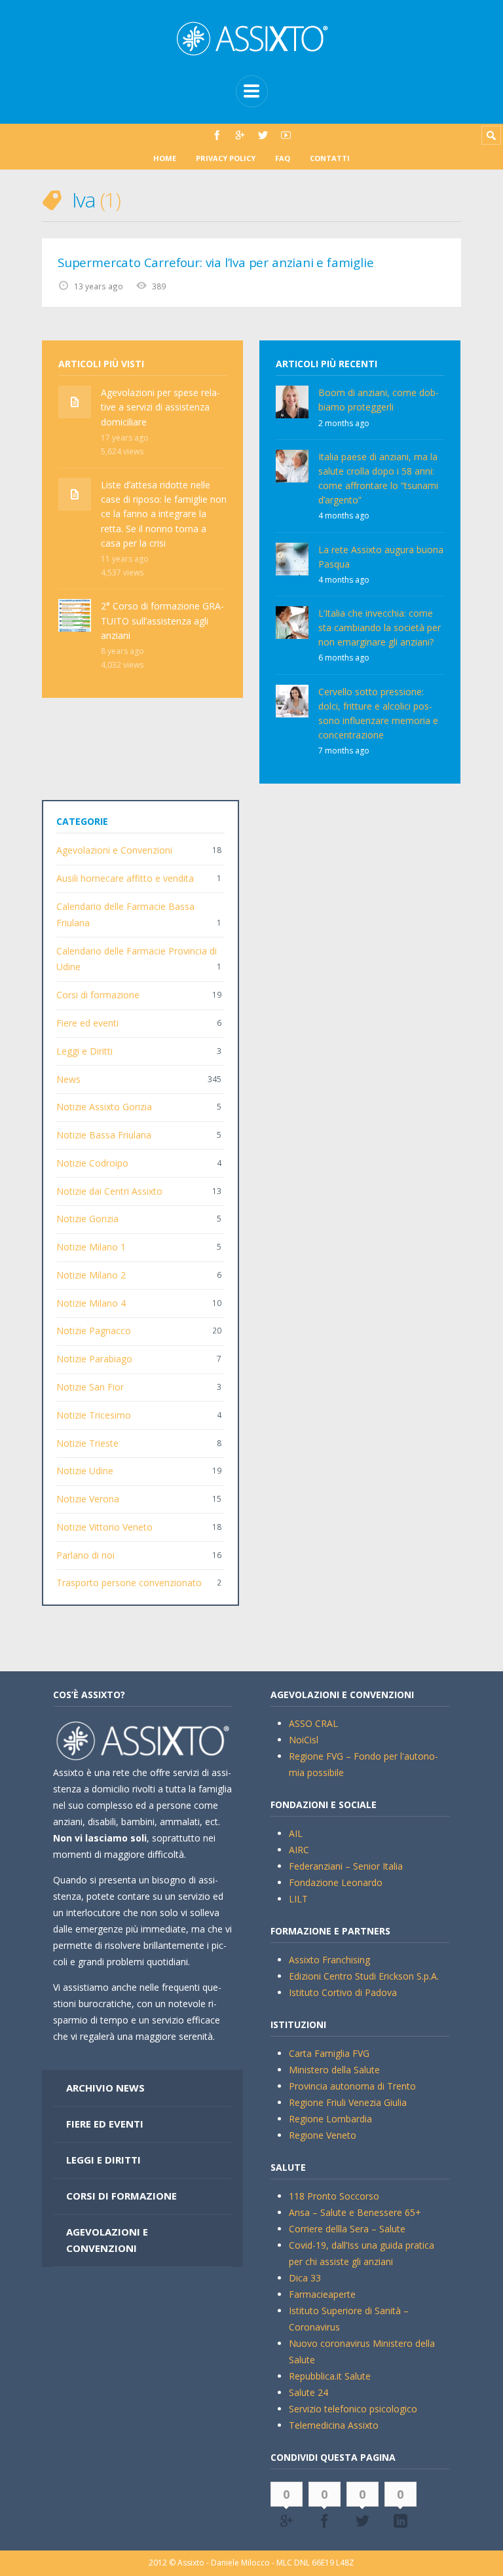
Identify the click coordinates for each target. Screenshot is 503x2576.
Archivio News (105, 2088)
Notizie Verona (88, 1499)
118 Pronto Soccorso (334, 2196)
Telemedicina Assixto (334, 2425)
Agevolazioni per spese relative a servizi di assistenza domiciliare (160, 407)
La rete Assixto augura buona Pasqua (381, 557)
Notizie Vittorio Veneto (104, 1527)
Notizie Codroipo (92, 1163)
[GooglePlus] (240, 135)
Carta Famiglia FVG (329, 2053)
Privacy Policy (226, 158)
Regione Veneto (323, 2135)
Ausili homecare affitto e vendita (125, 878)
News (68, 1079)
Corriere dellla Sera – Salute (347, 2229)
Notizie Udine (85, 1471)
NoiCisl (304, 1740)
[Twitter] (263, 135)
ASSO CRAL (313, 1723)
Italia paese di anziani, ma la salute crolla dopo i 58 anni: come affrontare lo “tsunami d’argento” (378, 478)
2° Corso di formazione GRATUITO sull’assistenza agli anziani (162, 620)
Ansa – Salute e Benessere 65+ (355, 2212)
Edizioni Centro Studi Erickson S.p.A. (364, 1976)
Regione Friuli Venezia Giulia (348, 2102)
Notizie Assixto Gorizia (104, 1107)
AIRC (299, 1850)
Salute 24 (308, 2392)
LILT (298, 1899)
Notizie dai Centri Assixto (109, 1191)
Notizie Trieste (87, 1443)
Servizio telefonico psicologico (353, 2409)
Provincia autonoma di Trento (352, 2086)
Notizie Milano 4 (91, 1303)
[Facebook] (217, 135)
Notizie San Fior (90, 1387)
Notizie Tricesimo (94, 1415)
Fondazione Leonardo (336, 1882)
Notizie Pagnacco (94, 1331)
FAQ (283, 158)
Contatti (330, 158)
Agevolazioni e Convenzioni (114, 850)
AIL (296, 1833)
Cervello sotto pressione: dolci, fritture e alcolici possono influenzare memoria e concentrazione (378, 713)
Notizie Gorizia (87, 1219)
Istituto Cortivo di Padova (343, 1992)
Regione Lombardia (330, 2119)
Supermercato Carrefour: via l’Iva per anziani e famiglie (215, 263)
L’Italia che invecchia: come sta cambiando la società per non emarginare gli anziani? (380, 627)
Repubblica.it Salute (330, 2376)
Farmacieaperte (322, 2294)
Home (165, 158)
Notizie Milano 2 (91, 1275)
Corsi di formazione (98, 995)
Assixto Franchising (329, 1960)
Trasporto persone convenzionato (129, 1583)
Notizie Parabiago (94, 1359)
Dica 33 (305, 2278)
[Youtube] (286, 135)
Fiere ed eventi (87, 1023)
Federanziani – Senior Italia (346, 1866)
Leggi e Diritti (84, 1051)
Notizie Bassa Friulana (104, 1135)
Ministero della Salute (334, 2070)
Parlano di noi (85, 1555)
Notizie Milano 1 (91, 1247)
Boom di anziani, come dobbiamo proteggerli (379, 400)
